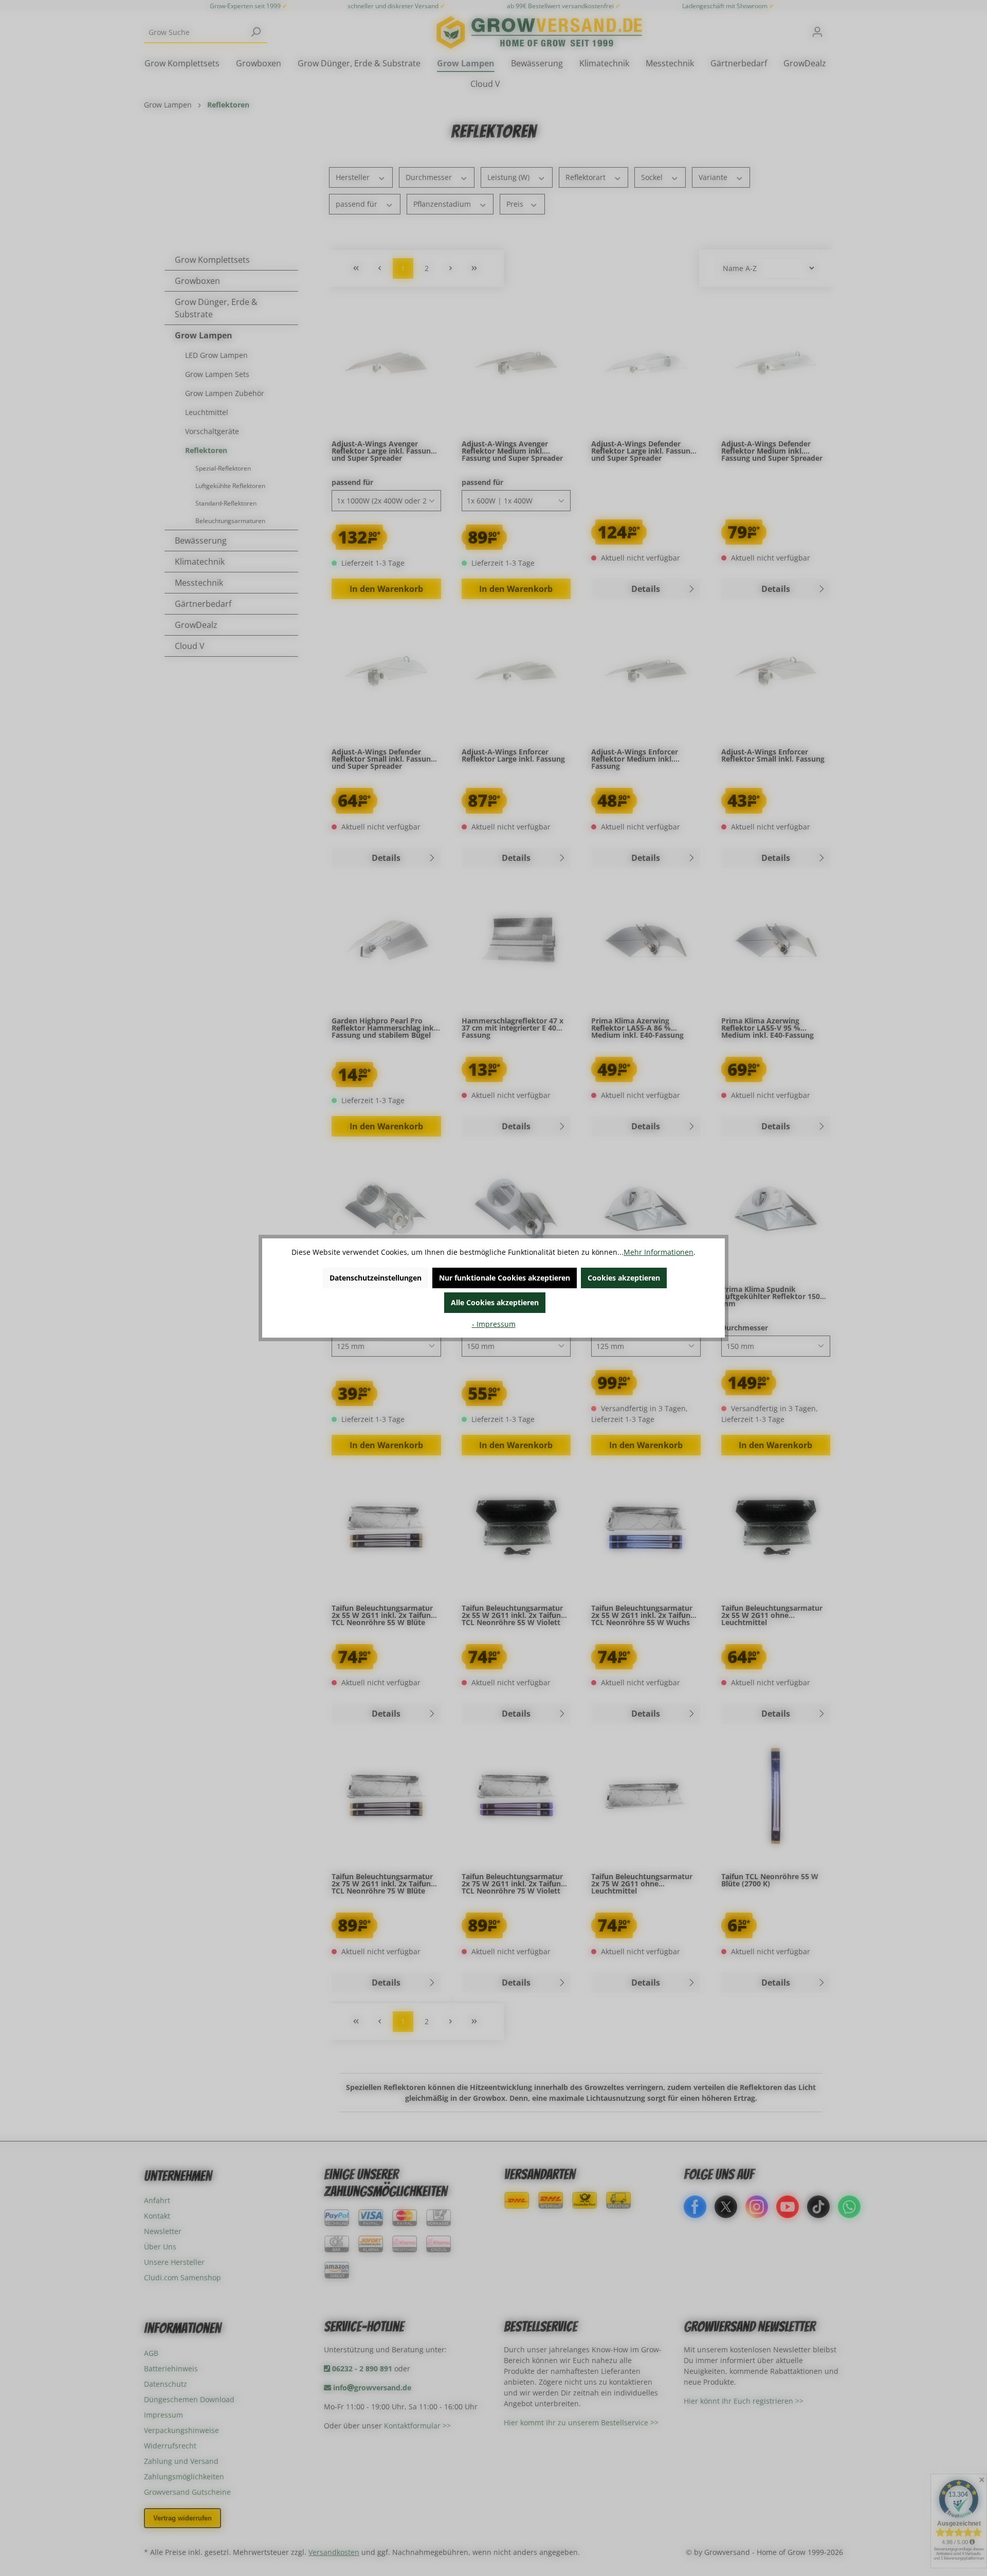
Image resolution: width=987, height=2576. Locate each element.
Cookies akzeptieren (624, 1278)
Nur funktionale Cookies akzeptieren (505, 1278)
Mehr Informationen (659, 1252)
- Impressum (494, 1324)
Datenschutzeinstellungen (376, 1278)
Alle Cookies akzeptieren (495, 1302)
